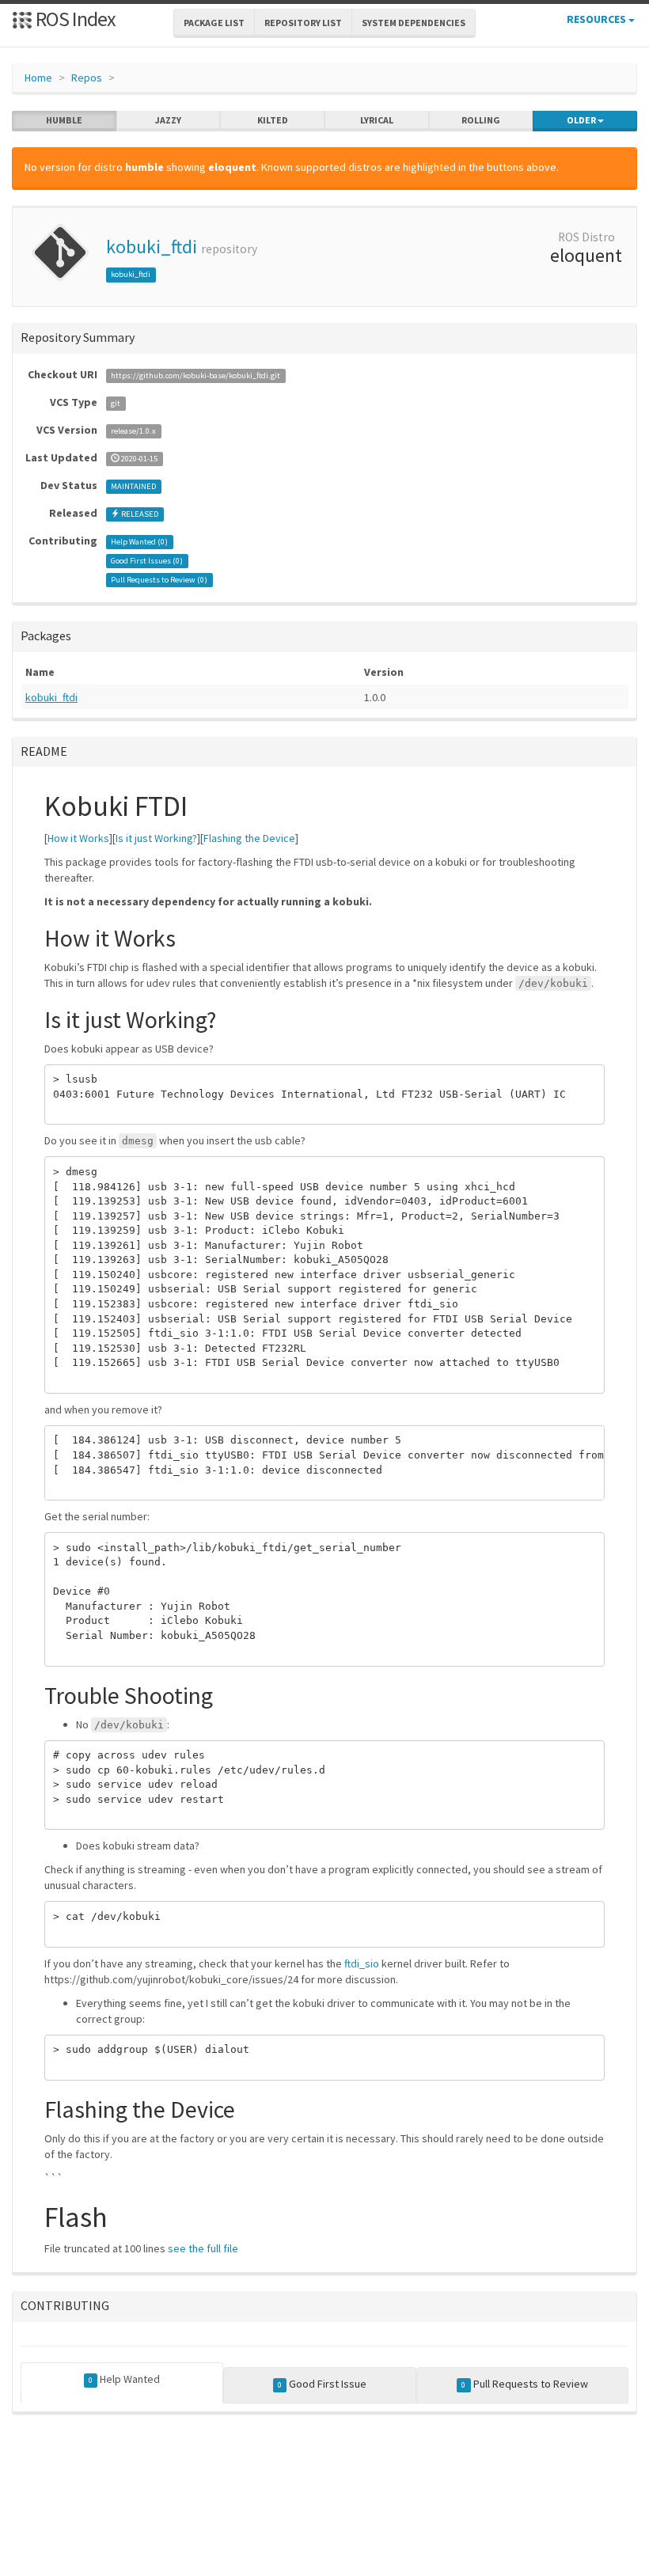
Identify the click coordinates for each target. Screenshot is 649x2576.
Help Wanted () (139, 542)
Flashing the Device (249, 838)
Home (38, 78)
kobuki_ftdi (152, 247)
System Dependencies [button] (414, 23)
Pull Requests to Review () (159, 580)
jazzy (168, 120)
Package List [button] (214, 23)
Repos (87, 78)
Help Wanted (124, 2379)
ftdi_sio (362, 1963)
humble (64, 120)
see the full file (203, 2248)
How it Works (78, 838)
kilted (273, 120)
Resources (598, 19)
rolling (481, 120)
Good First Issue (322, 2384)
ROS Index (74, 19)
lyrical (377, 120)
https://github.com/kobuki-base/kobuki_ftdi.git (195, 376)
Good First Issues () (147, 561)
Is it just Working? (156, 838)
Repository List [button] (303, 23)
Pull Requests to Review (524, 2384)
